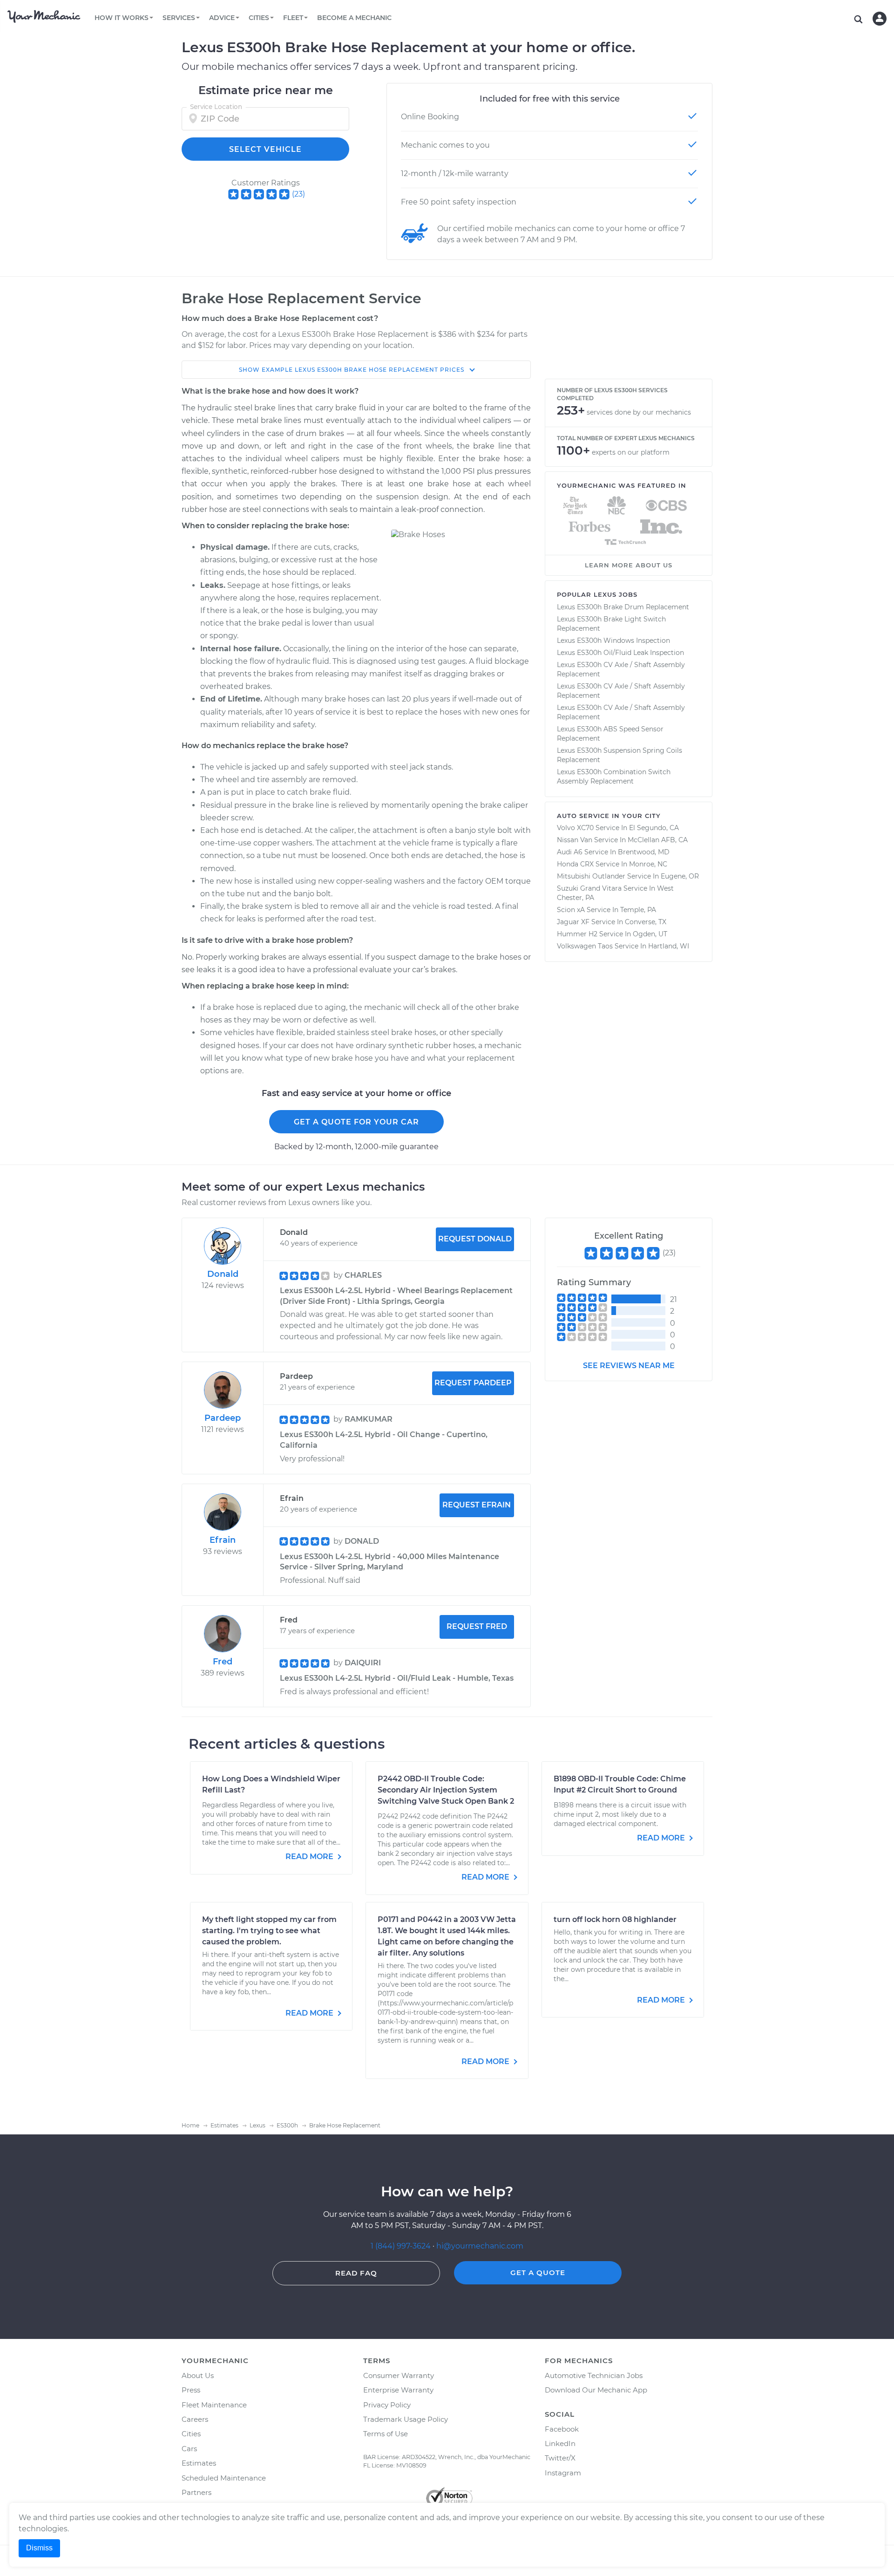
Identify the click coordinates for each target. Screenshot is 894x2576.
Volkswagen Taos (585, 946)
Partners (196, 2492)
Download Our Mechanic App (596, 2390)
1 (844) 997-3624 (402, 2246)
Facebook (562, 2429)
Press (191, 2390)
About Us (198, 2375)
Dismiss (39, 2548)
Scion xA (571, 910)
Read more (310, 1857)
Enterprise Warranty (398, 2390)
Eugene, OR (680, 876)
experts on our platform (631, 452)
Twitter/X (560, 2458)
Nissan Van (575, 840)
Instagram (563, 2473)
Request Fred (477, 1626)
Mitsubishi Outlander (591, 876)
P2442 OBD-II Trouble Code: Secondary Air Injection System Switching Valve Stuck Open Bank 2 (446, 1790)
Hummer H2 (577, 934)
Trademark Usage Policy (406, 2419)
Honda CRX (575, 864)
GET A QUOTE (538, 2273)
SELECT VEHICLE (265, 149)
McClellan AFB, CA (658, 840)
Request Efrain (477, 1505)
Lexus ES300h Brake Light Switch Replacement (611, 624)
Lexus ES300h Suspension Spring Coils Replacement (620, 755)
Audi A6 (570, 852)
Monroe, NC (648, 864)
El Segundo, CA (654, 828)
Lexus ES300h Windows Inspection (613, 641)
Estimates (199, 2463)
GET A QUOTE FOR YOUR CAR (356, 1122)
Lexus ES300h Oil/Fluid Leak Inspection (620, 653)
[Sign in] (880, 19)
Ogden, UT (650, 934)
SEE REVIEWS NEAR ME (629, 1366)
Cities (191, 2434)
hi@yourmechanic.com (480, 2246)
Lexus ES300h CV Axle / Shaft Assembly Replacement (621, 669)
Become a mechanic (354, 18)
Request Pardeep (473, 1383)
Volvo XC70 (575, 828)
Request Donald (475, 1239)
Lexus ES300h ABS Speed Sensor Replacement (610, 734)
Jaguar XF (573, 922)
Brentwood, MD (644, 852)
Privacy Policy (387, 2405)
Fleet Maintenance (214, 2405)
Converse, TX (646, 922)
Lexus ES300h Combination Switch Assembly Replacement (614, 777)
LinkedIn (560, 2443)
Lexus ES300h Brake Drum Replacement (623, 607)
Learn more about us (629, 565)
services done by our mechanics (639, 412)
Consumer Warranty (399, 2375)
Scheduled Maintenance (224, 2478)
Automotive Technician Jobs (594, 2375)
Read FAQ (356, 2273)
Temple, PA (638, 910)
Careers (195, 2419)
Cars (189, 2449)
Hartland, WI (669, 946)
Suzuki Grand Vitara (589, 888)
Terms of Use (386, 2434)
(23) (298, 194)
